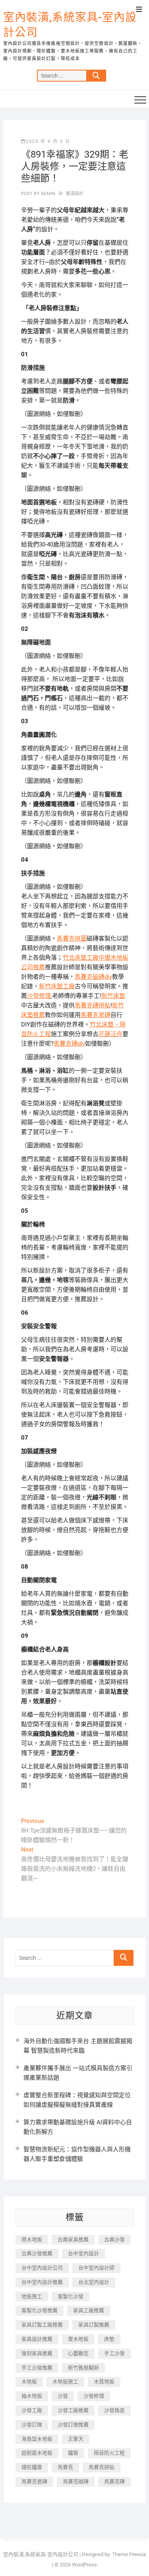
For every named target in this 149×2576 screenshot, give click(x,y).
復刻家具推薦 (37, 2353)
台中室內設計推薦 (42, 2282)
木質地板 (104, 2382)
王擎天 (76, 2439)
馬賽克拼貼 (102, 2467)
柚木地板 (32, 2396)
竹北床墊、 (105, 1025)
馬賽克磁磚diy (93, 977)
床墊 (109, 2339)
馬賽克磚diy (69, 1044)
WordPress (84, 2565)
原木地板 (32, 2239)
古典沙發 (114, 2239)
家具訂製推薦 (94, 2325)
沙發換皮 (114, 2410)
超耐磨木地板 (37, 2453)
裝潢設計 (75, 194)
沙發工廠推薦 (73, 2410)
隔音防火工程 (109, 2453)
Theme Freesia (129, 2554)
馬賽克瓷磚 (96, 1015)
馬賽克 (65, 2467)
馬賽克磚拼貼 (93, 1005)
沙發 (63, 2396)
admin (47, 194)
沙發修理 (39, 996)
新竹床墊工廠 (57, 986)
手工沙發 (114, 2353)
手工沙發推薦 (37, 2368)
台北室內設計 (94, 2282)
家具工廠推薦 (89, 2310)
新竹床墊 (113, 996)
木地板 (29, 2382)
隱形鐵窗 (32, 2467)
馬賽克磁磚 (76, 2481)
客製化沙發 (71, 2296)
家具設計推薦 (37, 2339)
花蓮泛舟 (110, 1034)
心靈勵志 (78, 2353)
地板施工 (32, 2296)
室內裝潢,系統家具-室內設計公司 (70, 25)
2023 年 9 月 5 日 (48, 141)
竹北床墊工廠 (81, 958)
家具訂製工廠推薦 (42, 2325)
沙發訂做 (32, 2425)
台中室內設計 (83, 2253)
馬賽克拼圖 (72, 939)
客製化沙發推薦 (40, 2310)
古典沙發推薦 (37, 2253)
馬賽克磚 (114, 2481)
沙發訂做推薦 (73, 2425)
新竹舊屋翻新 (83, 2368)
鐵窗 (73, 2453)
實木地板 (78, 2339)
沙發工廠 (32, 2410)
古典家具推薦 (73, 2239)
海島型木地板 (37, 2439)
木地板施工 (65, 2382)
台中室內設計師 (96, 2268)
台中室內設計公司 (42, 2268)
